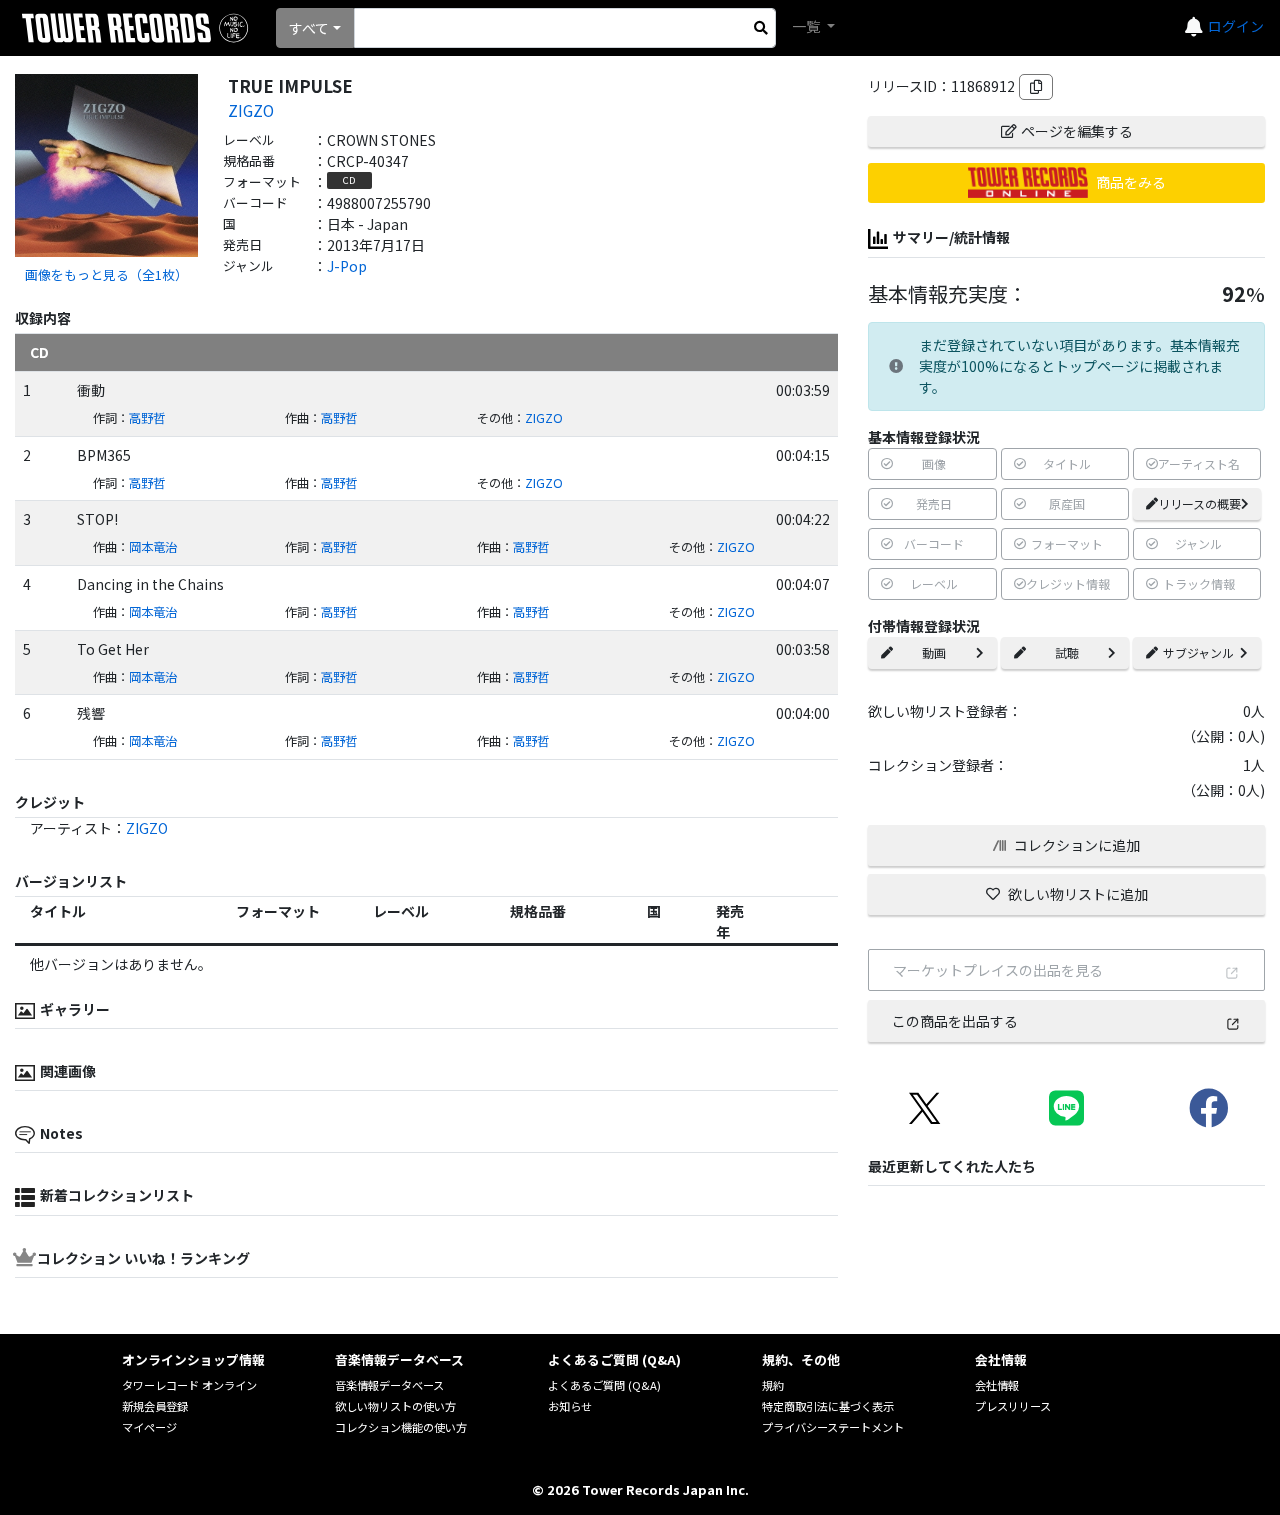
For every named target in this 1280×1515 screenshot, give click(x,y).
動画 (934, 652)
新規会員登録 (155, 1406)
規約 (773, 1385)
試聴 (1067, 652)
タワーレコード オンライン (189, 1385)
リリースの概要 (1199, 503)
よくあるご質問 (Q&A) (604, 1385)
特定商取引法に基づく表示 (828, 1406)
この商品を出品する (955, 1021)
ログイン (1236, 26)
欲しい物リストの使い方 (395, 1406)
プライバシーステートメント (833, 1427)
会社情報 (997, 1385)
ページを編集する (1077, 131)
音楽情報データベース (389, 1385)
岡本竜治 (153, 547)
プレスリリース (1013, 1406)
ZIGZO (251, 110)
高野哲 (147, 418)
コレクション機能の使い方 (401, 1427)
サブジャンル (1198, 652)
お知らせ (570, 1406)
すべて (309, 28)
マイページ (149, 1427)
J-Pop (347, 266)
